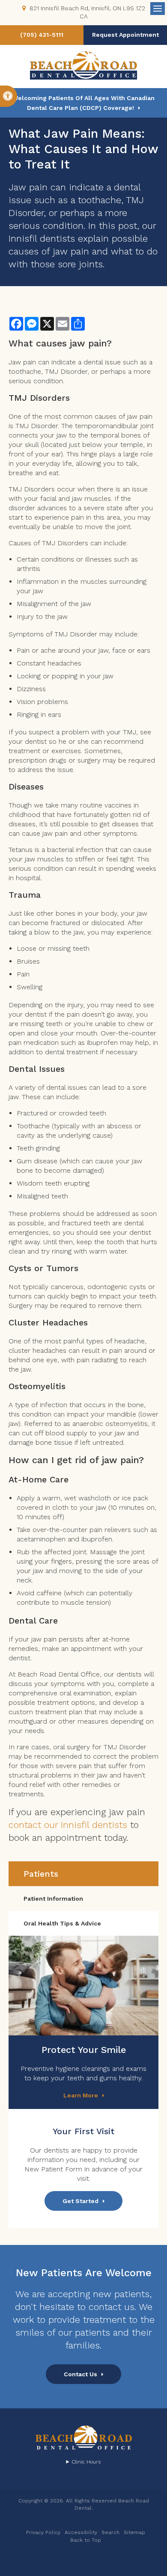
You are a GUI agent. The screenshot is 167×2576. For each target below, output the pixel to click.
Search (110, 2532)
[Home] (83, 66)
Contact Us (81, 2374)
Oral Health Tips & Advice (62, 1923)
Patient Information (53, 1899)
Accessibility (81, 2532)
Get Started (81, 2201)
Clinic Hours (86, 2462)
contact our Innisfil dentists (68, 1825)
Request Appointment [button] (125, 35)
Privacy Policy (43, 2532)
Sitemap (134, 2532)
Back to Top (86, 2540)
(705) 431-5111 (42, 35)
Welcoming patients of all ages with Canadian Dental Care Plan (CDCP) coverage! (83, 103)
